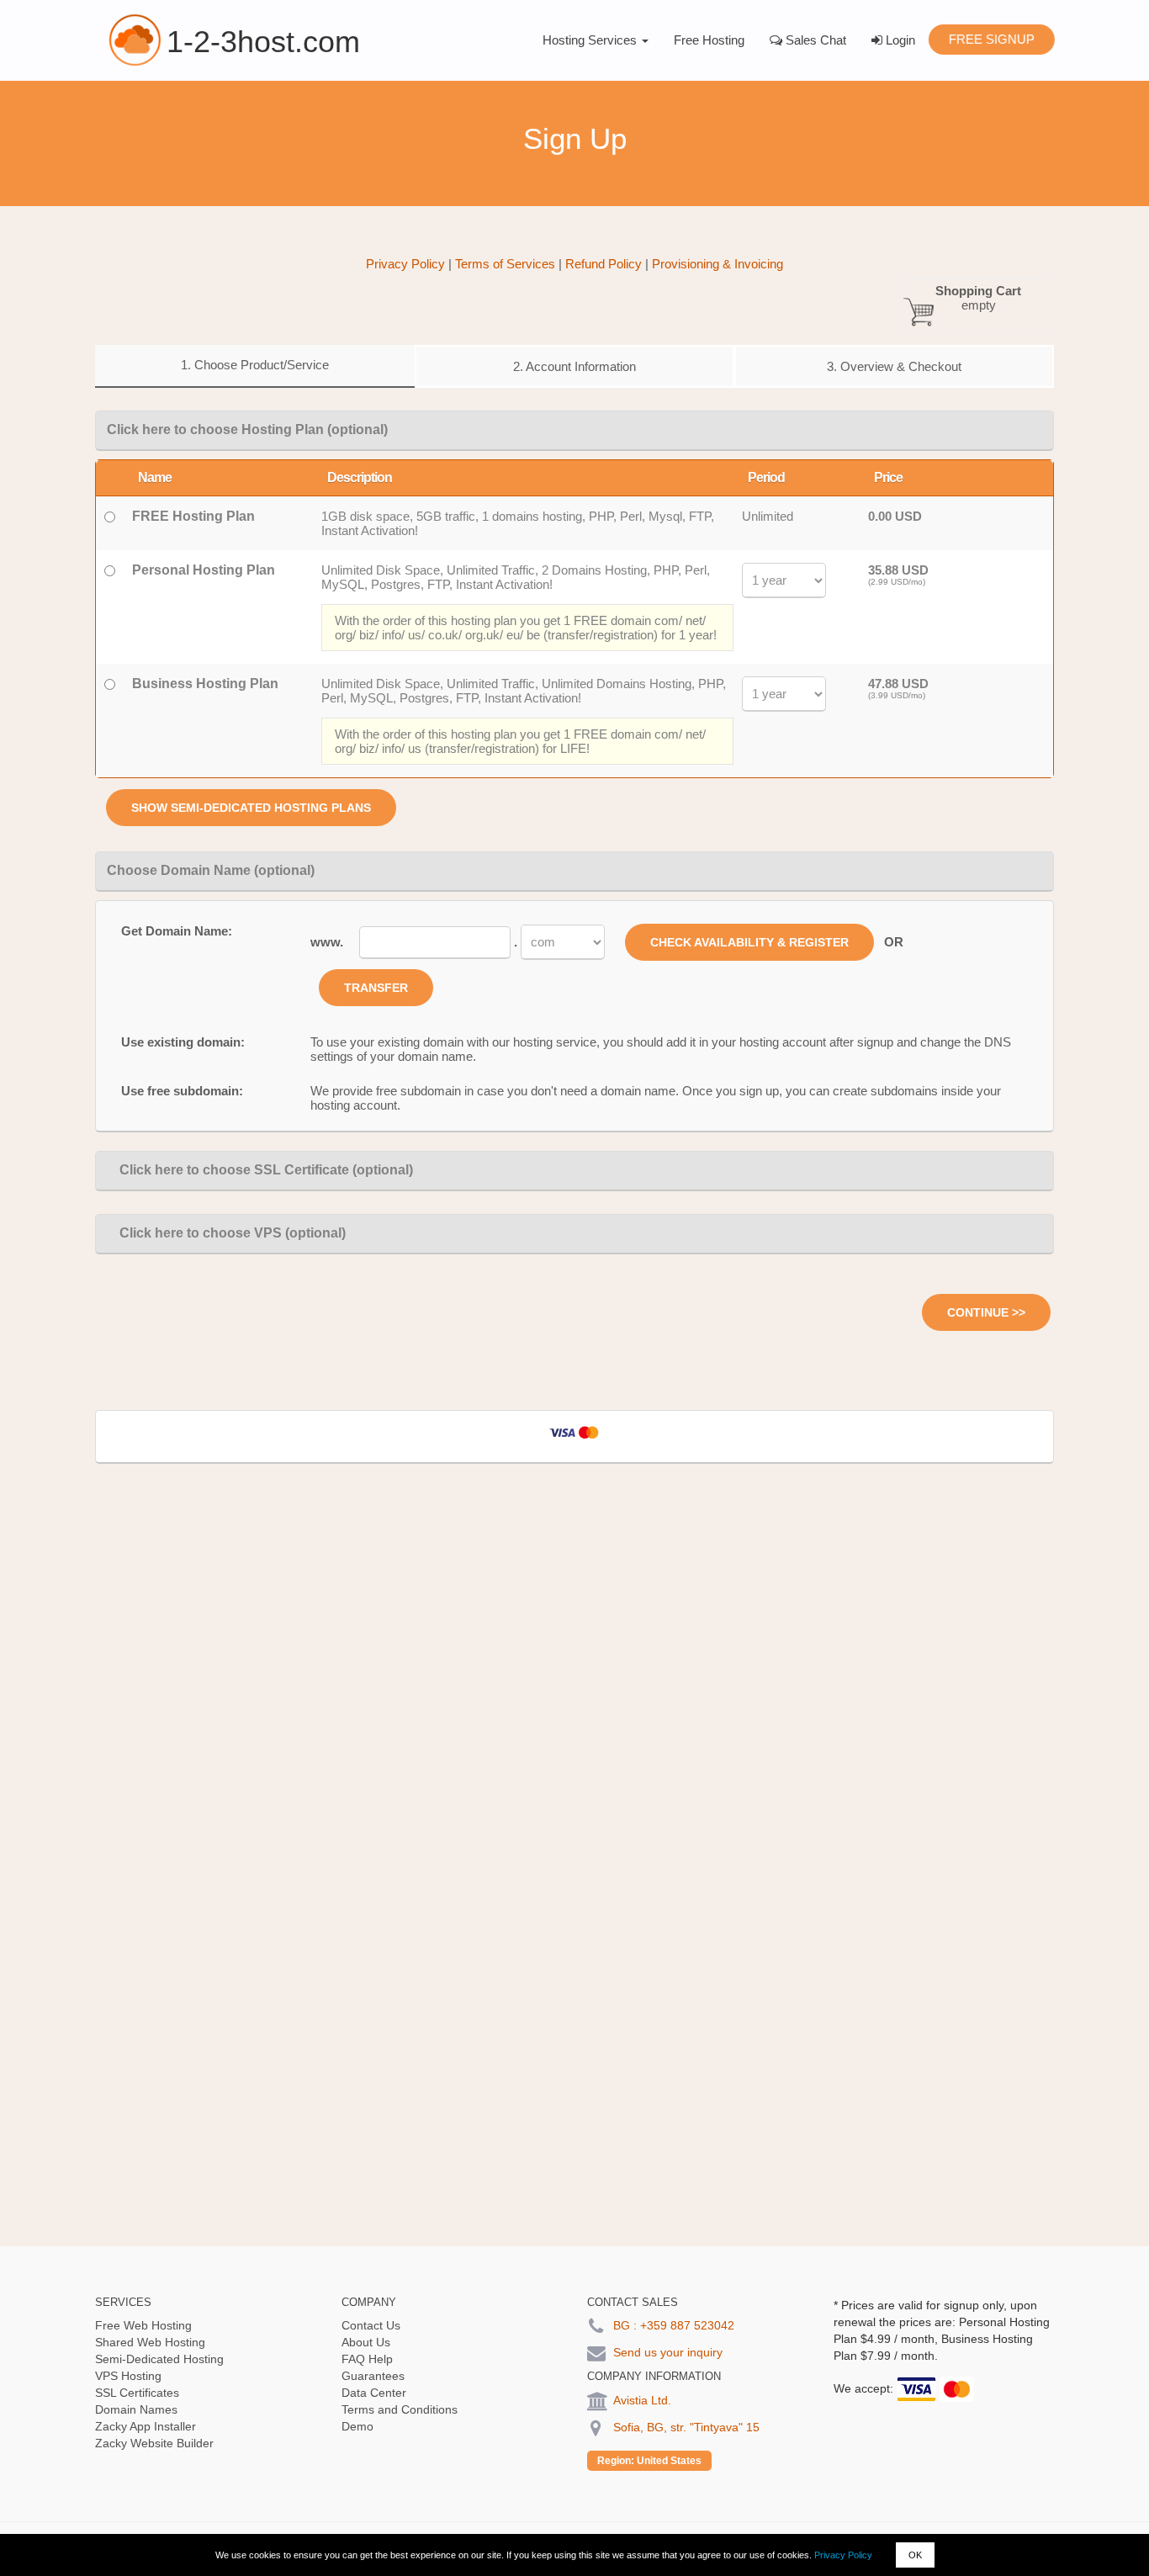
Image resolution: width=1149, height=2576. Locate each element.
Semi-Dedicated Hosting (159, 2359)
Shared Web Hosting (150, 2342)
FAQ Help (367, 2359)
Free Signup (991, 39)
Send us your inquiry (668, 2352)
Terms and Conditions (400, 2409)
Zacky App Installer (146, 2426)
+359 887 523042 (687, 2325)
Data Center (374, 2393)
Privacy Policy (843, 2555)
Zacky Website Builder (154, 2443)
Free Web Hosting (143, 2325)
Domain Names (136, 2409)
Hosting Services (591, 40)
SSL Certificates (137, 2393)
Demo (357, 2426)
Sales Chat (814, 40)
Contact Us (371, 2325)
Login (899, 40)
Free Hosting (709, 40)
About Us (366, 2342)
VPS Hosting (128, 2376)
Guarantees (373, 2376)
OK (915, 2555)
